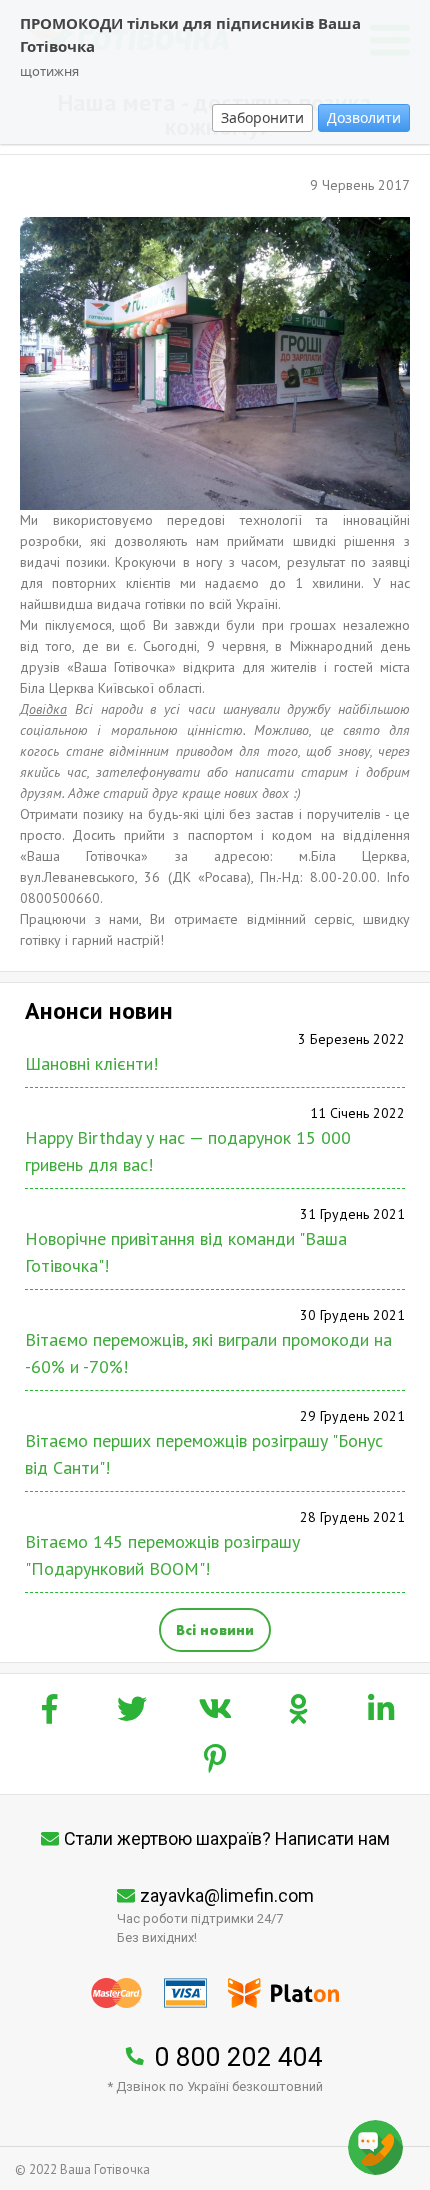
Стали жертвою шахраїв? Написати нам (227, 1838)
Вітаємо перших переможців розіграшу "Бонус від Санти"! (204, 1454)
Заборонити (262, 117)
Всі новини (215, 1630)
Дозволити (364, 117)
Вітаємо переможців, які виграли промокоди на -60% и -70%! (208, 1353)
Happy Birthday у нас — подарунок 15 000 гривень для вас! (188, 1151)
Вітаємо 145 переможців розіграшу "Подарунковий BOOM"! (162, 1555)
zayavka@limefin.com (227, 1895)
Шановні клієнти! (91, 1063)
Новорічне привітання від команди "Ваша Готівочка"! (186, 1252)
